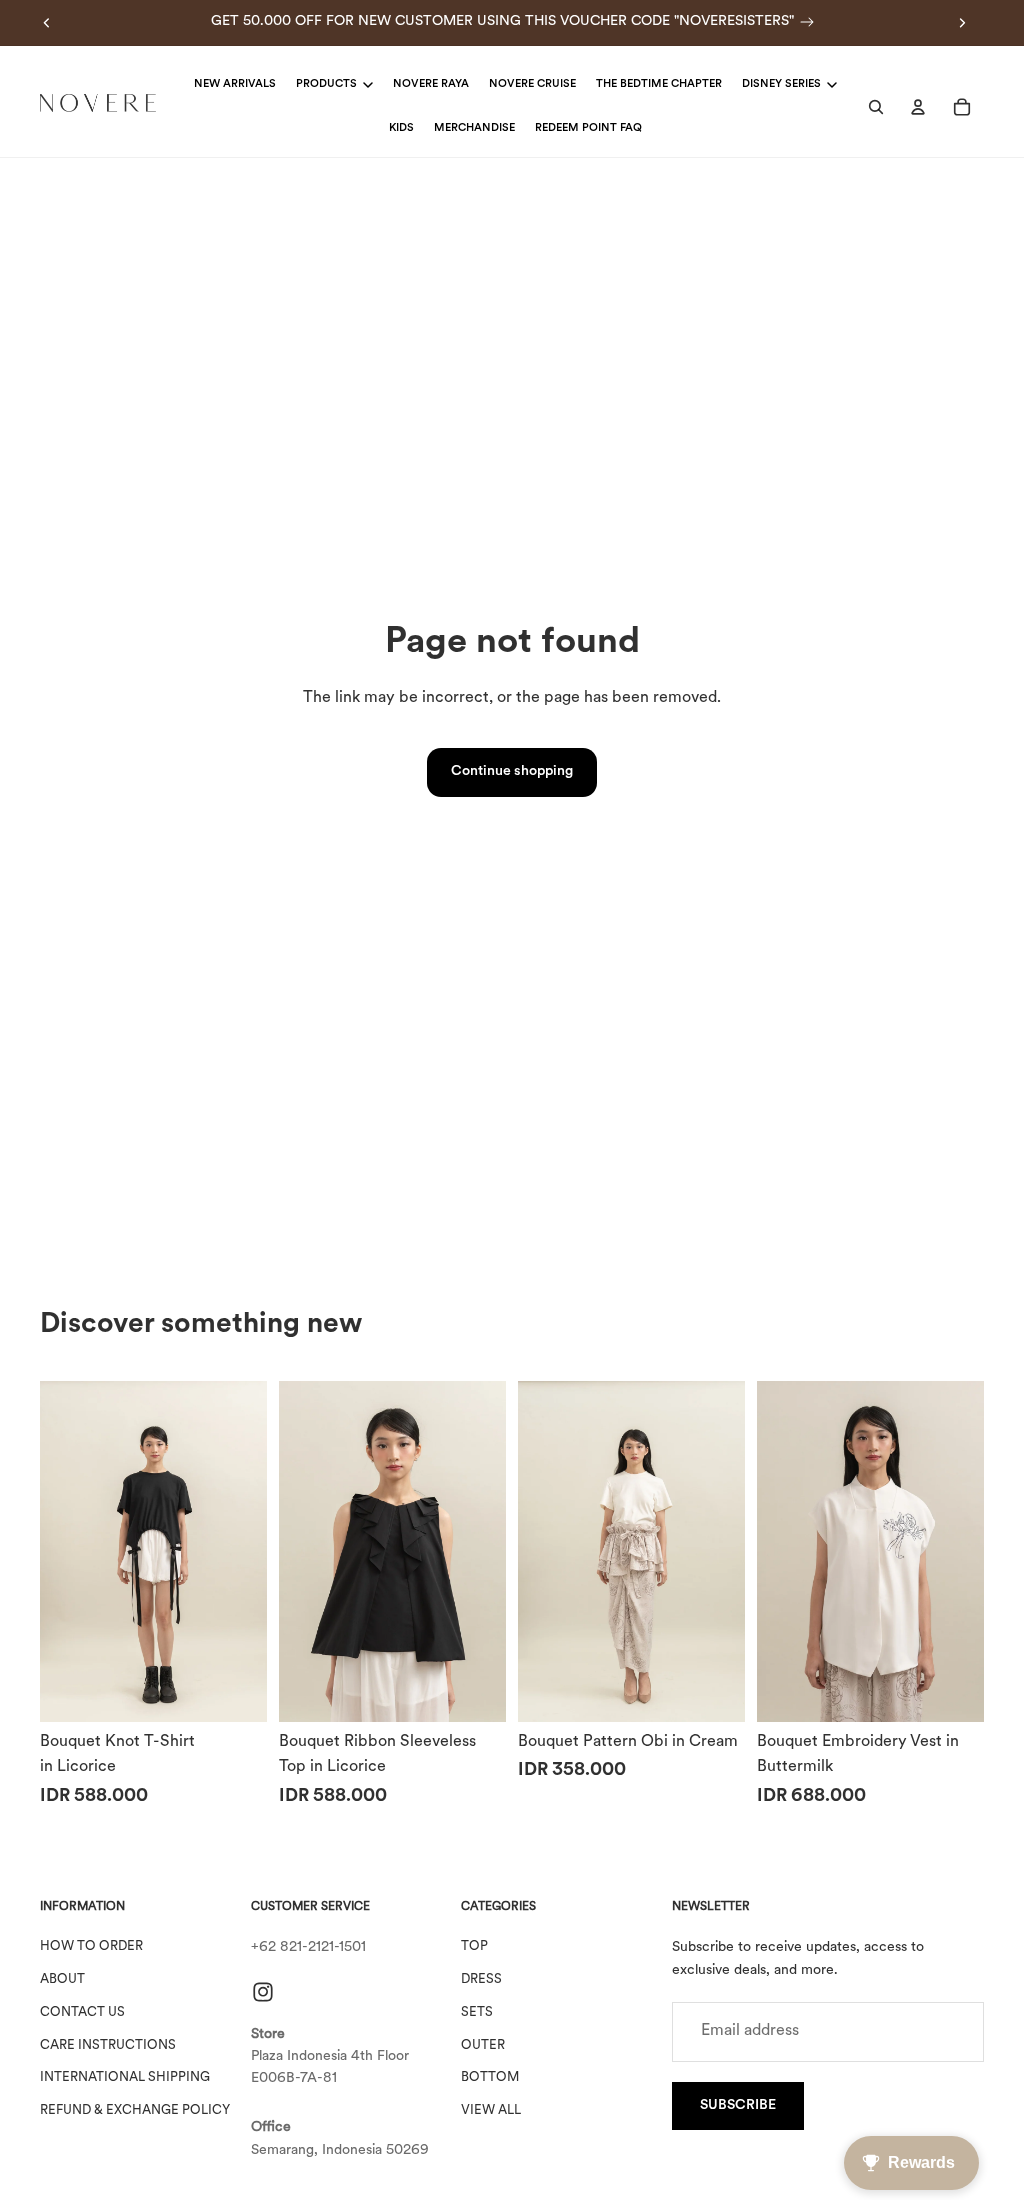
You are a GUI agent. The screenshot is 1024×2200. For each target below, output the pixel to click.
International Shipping (125, 2078)
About (62, 1979)
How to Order (91, 1946)
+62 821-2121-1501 (308, 1947)
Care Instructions (108, 2045)
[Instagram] (263, 1992)
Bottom (490, 2078)
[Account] (918, 107)
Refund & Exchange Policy (135, 2110)
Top (474, 1946)
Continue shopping (512, 771)
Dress (481, 1979)
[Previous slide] (47, 23)
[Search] (876, 107)
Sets (477, 2012)
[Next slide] (962, 23)
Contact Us (82, 2012)
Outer (483, 2045)
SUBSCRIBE (738, 2105)
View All (491, 2110)
